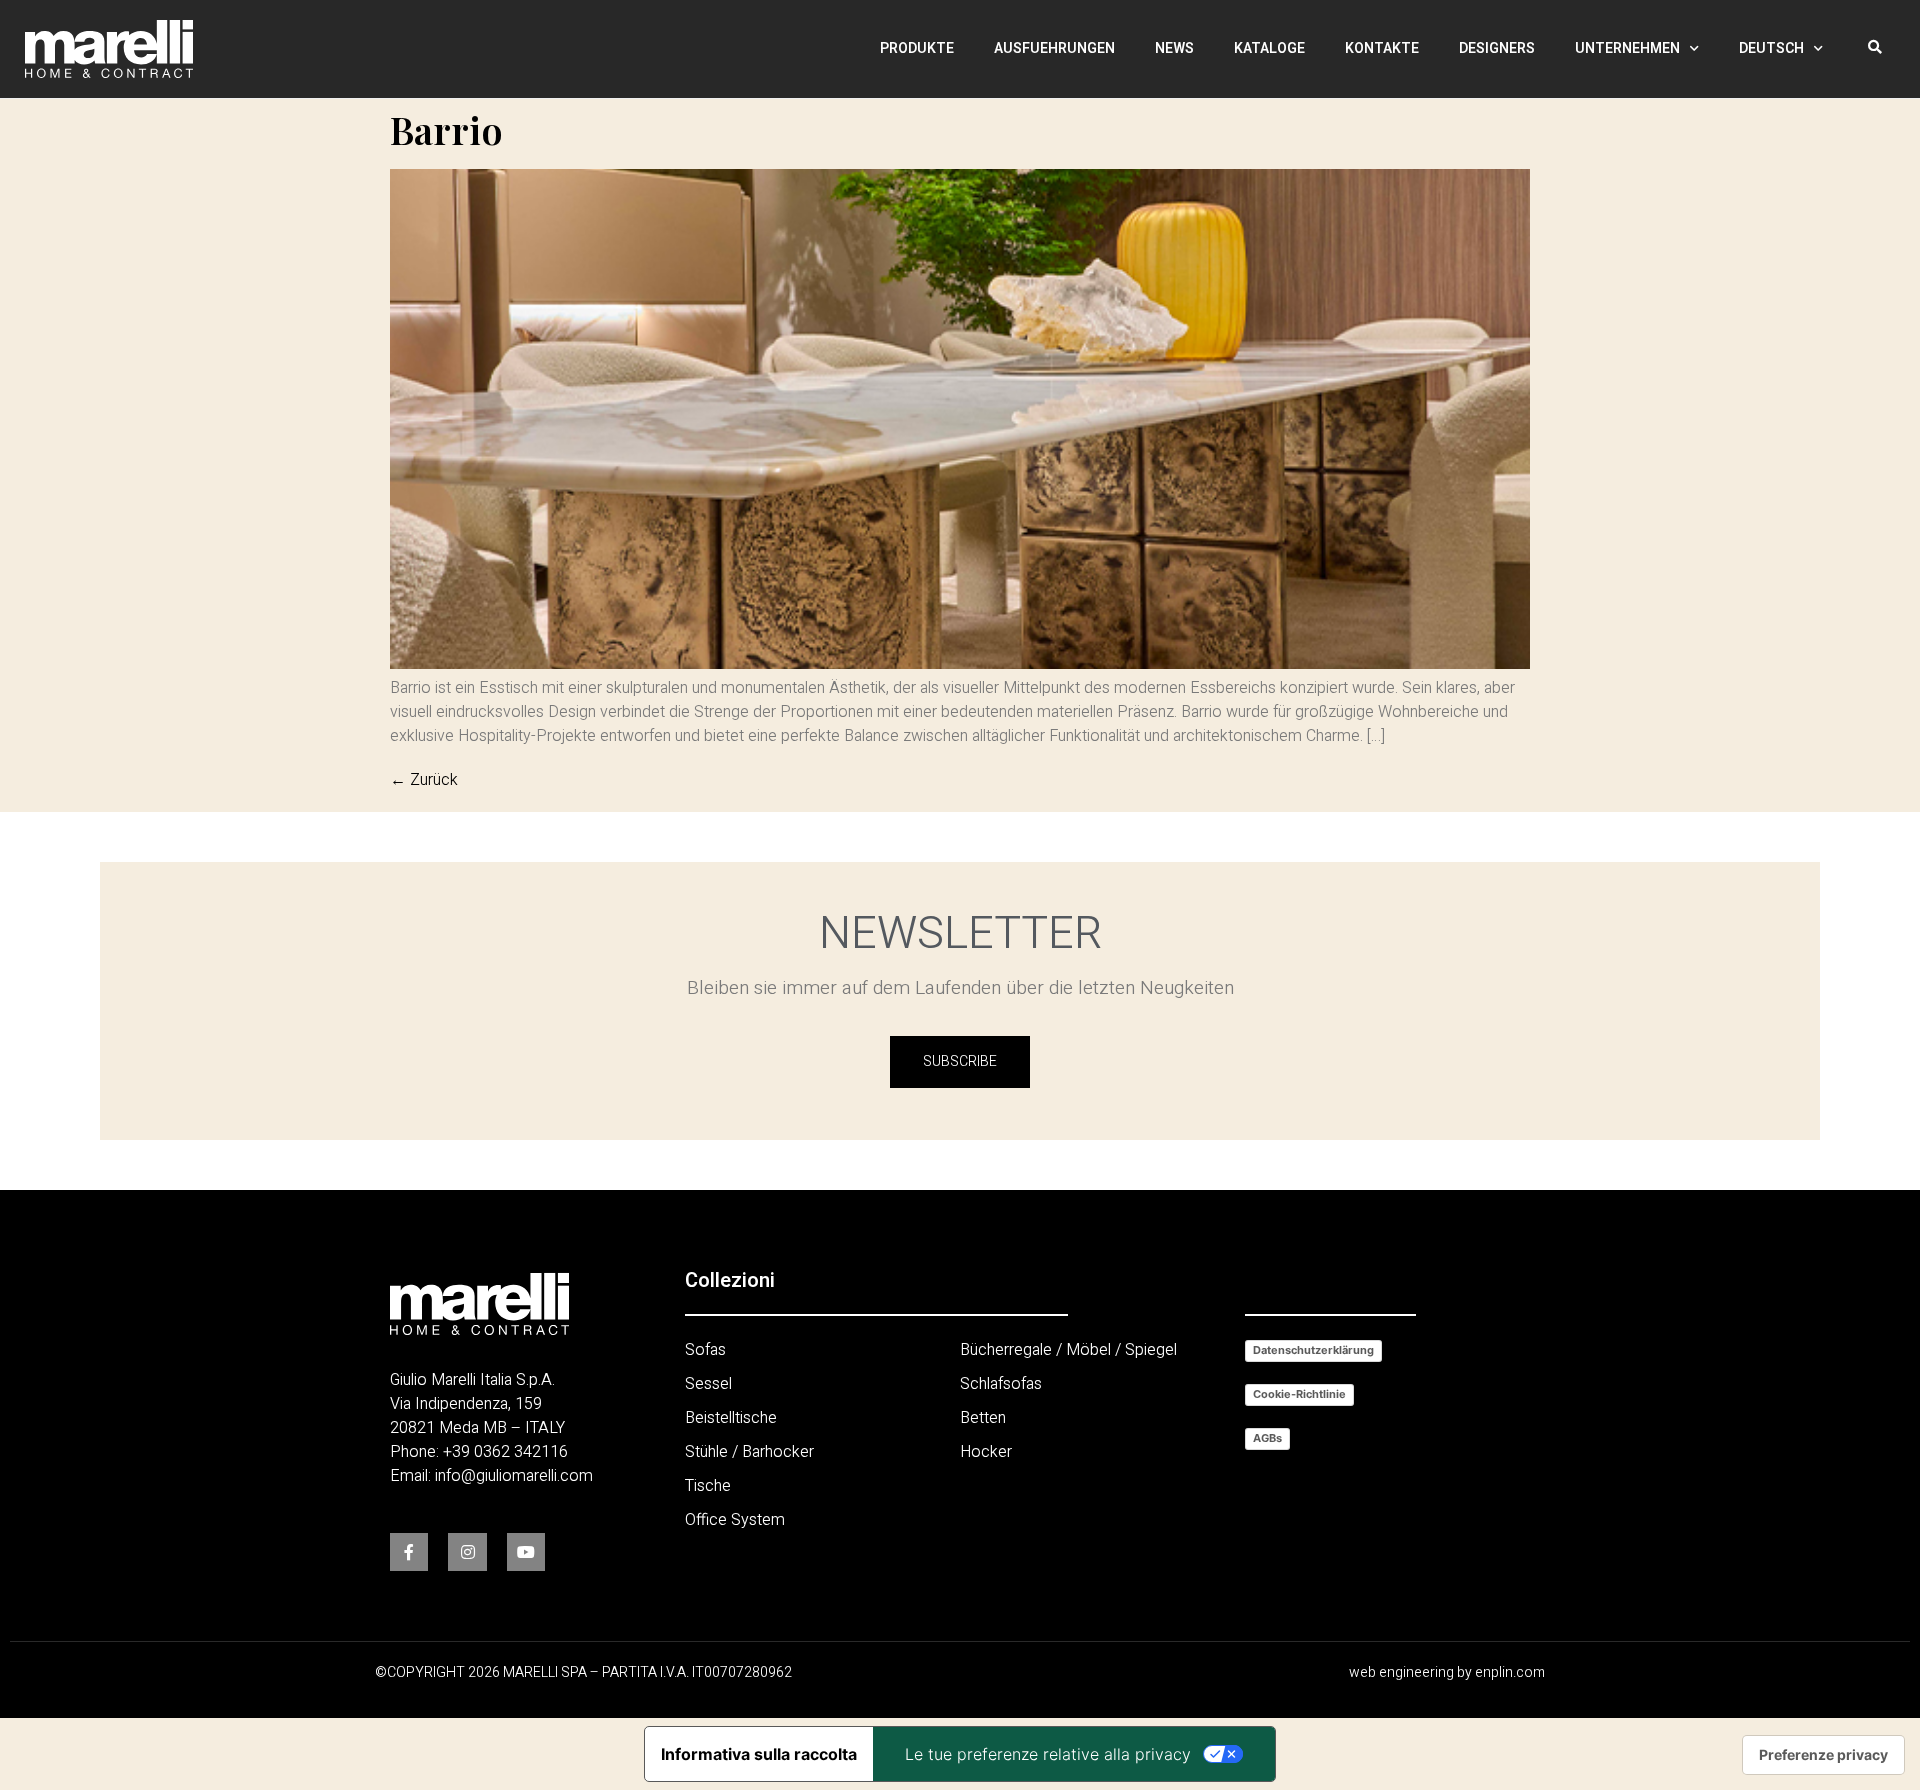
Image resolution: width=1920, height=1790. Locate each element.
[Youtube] (526, 1552)
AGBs (1267, 1438)
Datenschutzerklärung (1313, 1350)
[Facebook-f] (409, 1552)
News (1174, 48)
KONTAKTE (1382, 48)
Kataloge (1269, 48)
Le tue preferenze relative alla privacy (1048, 1754)
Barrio (446, 129)
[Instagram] (467, 1552)
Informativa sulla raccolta (759, 1754)
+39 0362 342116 (505, 1452)
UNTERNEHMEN (1627, 48)
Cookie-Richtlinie (1299, 1394)
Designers (1497, 48)
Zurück (424, 780)
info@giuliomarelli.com (514, 1476)
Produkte (917, 48)
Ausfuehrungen (1054, 48)
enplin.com (1510, 1672)
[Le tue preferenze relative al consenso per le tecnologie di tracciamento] (1823, 1755)
